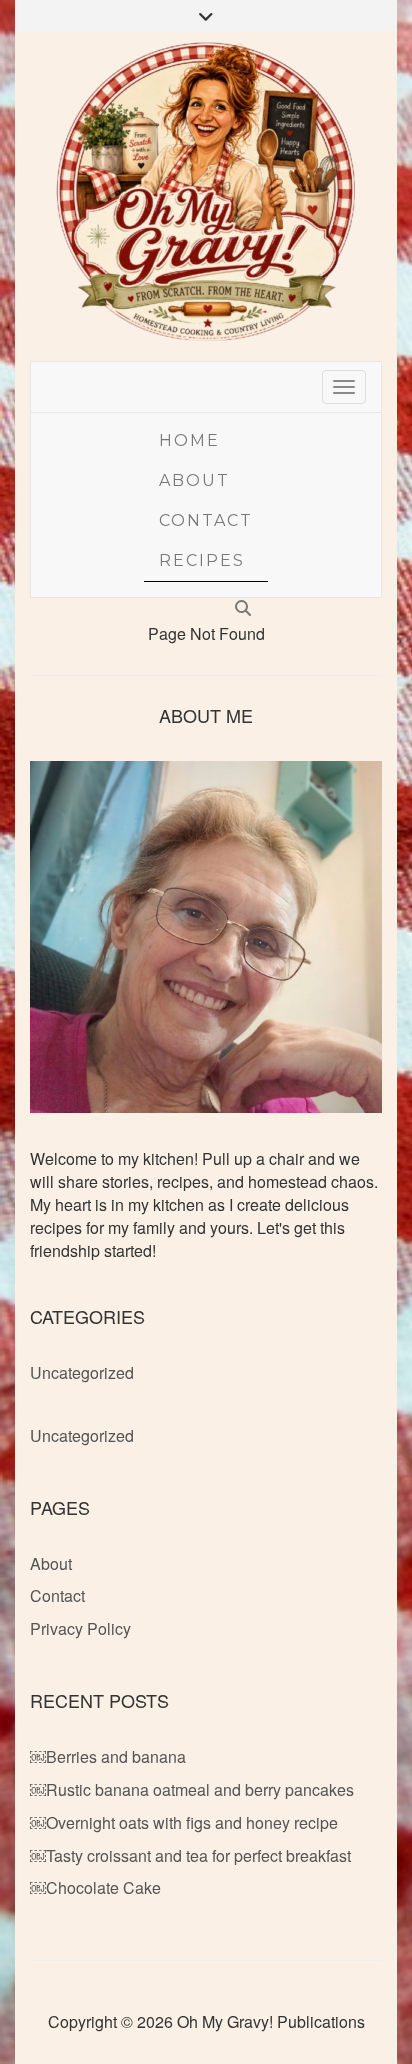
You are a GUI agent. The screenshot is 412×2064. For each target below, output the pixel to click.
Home (189, 440)
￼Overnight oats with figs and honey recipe (184, 1822)
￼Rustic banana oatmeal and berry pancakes (192, 1789)
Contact (206, 520)
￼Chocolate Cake (95, 1887)
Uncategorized (82, 1372)
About (194, 480)
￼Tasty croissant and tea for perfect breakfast (190, 1855)
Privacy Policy (80, 1628)
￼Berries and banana (108, 1756)
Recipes (202, 560)
